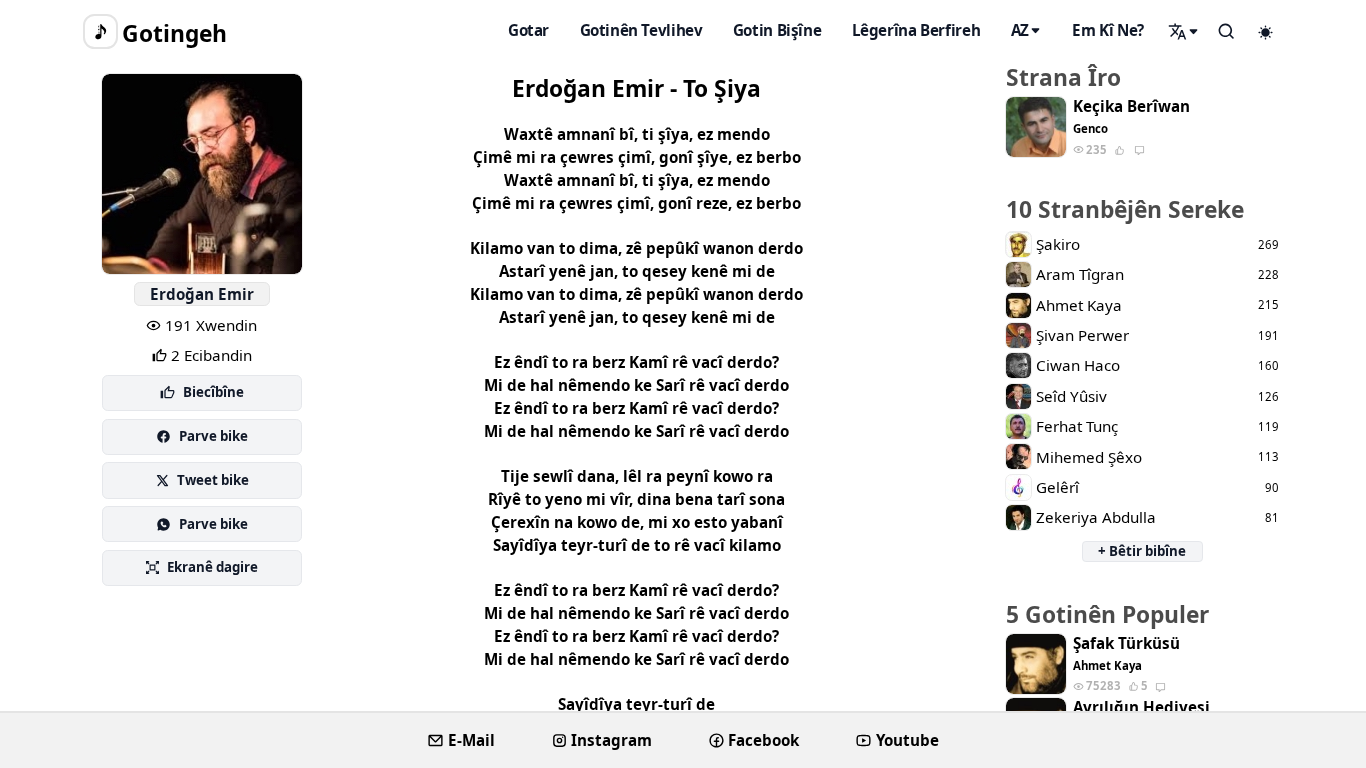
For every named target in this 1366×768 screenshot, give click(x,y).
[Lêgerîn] (1184, 31)
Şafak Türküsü (1126, 643)
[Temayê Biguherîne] (1266, 32)
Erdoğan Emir (202, 294)
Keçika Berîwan (1131, 106)
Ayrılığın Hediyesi (1141, 707)
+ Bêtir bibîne (1142, 551)
